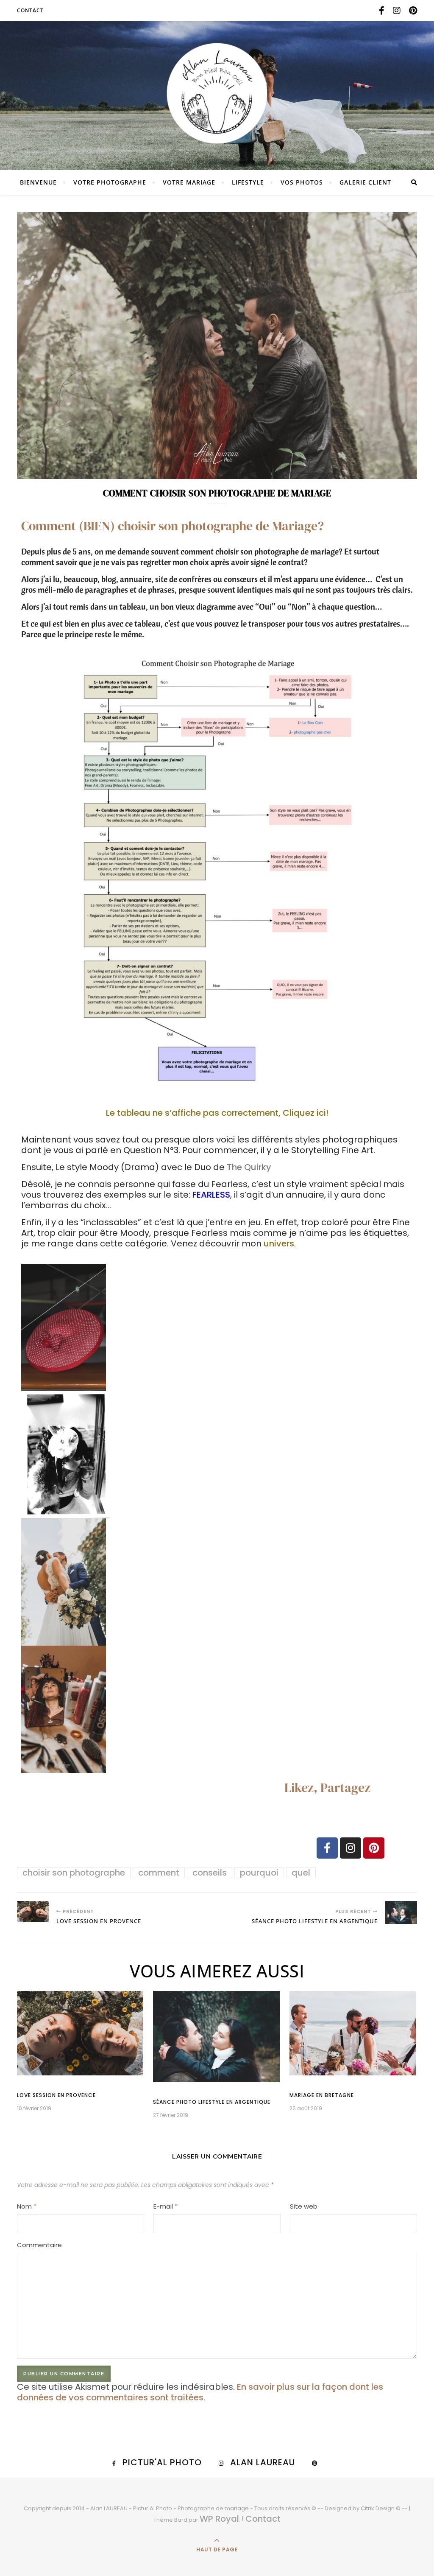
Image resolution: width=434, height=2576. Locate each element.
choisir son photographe (74, 1873)
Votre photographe (110, 182)
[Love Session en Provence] (33, 1912)
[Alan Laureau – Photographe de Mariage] (217, 93)
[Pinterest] (374, 1848)
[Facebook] (327, 1848)
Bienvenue (38, 182)
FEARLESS (211, 1195)
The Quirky (249, 1167)
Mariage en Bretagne (322, 2095)
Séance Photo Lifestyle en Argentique (212, 2102)
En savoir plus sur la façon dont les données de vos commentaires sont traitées (200, 2392)
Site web (304, 2206)
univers (279, 1243)
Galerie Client (365, 182)
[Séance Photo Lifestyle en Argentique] (401, 1912)
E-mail (166, 2206)
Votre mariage (189, 182)
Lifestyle (248, 182)
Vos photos (302, 182)
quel (301, 1873)
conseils (210, 1873)
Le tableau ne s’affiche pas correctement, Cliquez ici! (217, 1113)
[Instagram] (351, 1848)
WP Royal (219, 2519)
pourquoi (259, 1873)
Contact (30, 10)
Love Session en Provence (56, 2095)
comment (159, 1873)
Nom (27, 2206)
